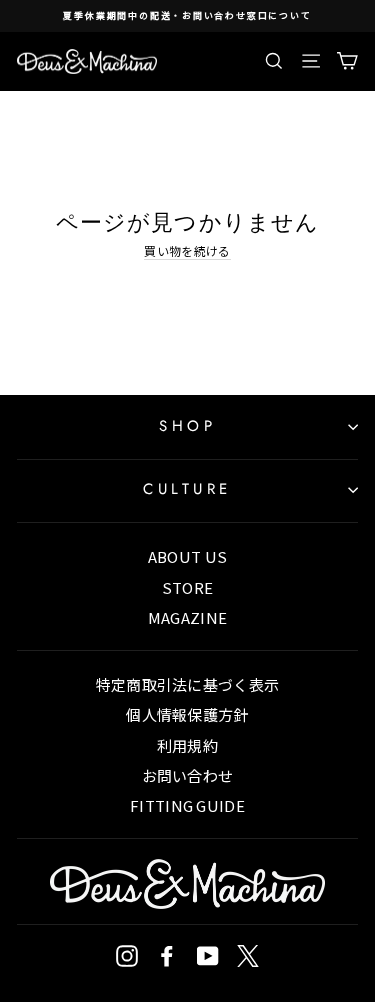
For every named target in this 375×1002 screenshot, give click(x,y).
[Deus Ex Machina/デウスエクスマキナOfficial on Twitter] (248, 956)
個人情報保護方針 (187, 714)
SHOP (187, 426)
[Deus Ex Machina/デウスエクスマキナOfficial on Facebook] (167, 956)
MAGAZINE (187, 617)
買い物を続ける (187, 251)
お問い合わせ (188, 775)
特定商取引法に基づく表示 (188, 684)
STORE (188, 587)
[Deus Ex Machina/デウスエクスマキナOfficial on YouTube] (208, 956)
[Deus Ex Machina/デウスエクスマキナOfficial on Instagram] (127, 956)
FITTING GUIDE (187, 805)
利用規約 (187, 745)
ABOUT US (187, 556)
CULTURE (187, 489)
